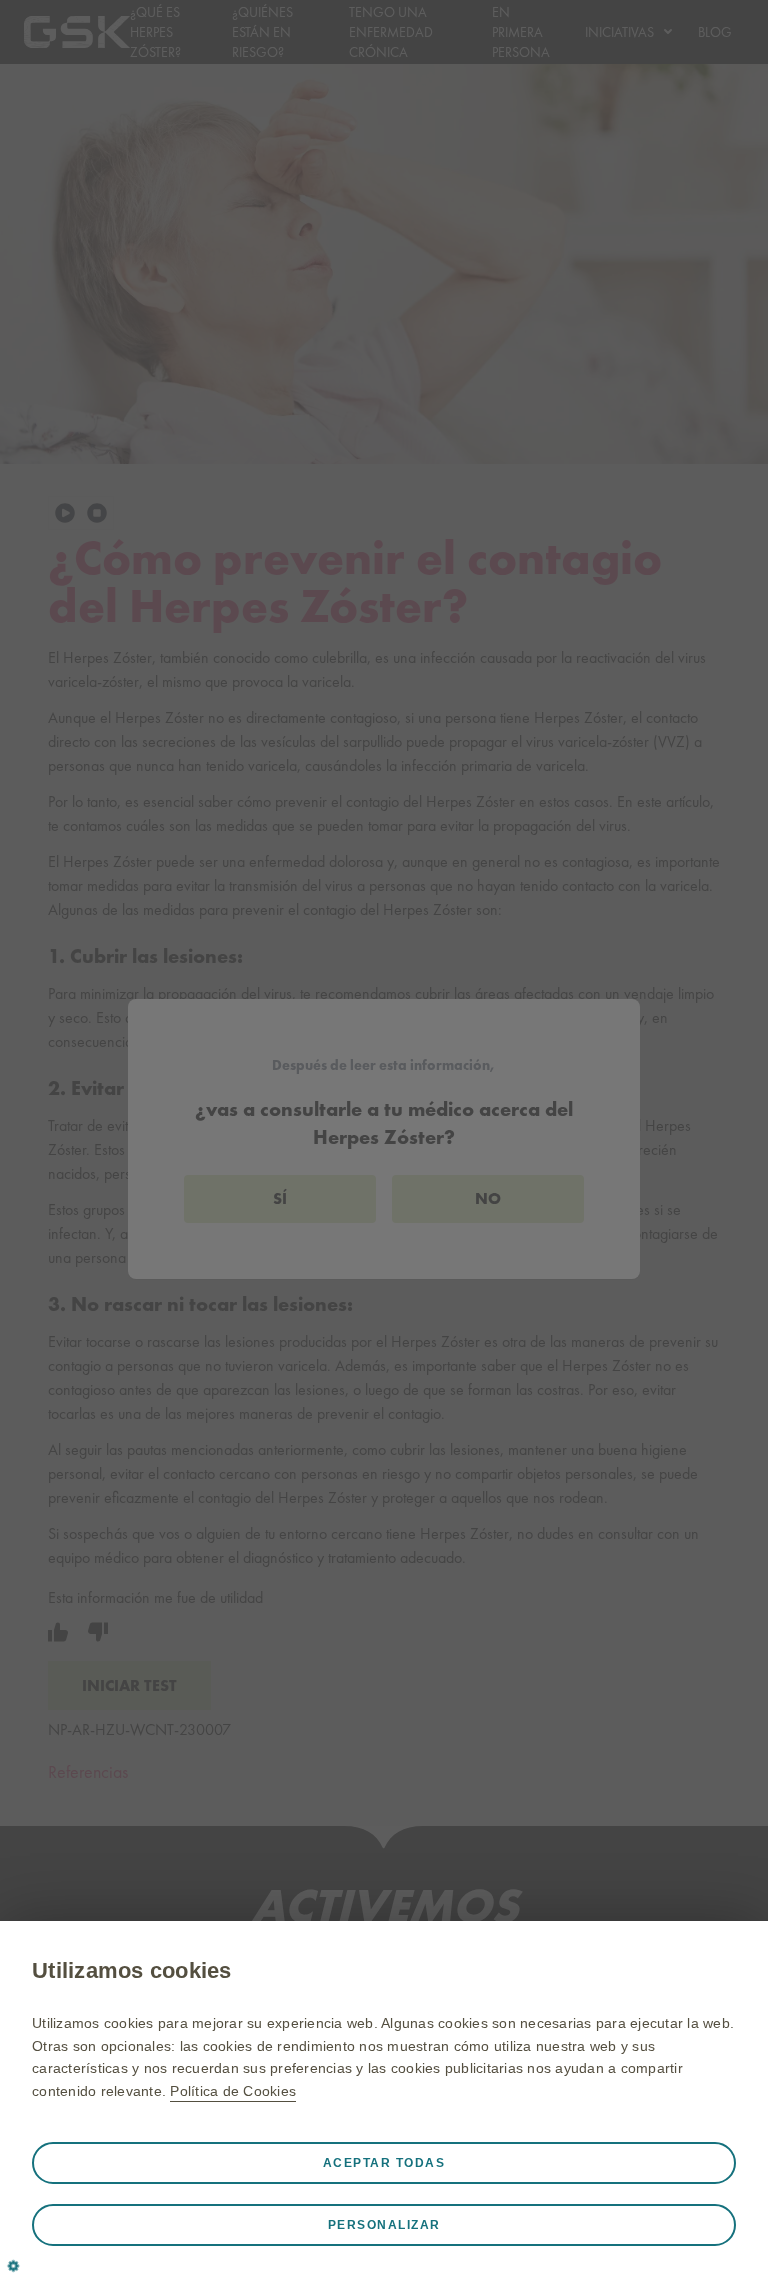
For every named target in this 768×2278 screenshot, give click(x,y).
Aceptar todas (384, 2163)
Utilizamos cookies (132, 1970)
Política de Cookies (233, 2091)
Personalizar (384, 2225)
